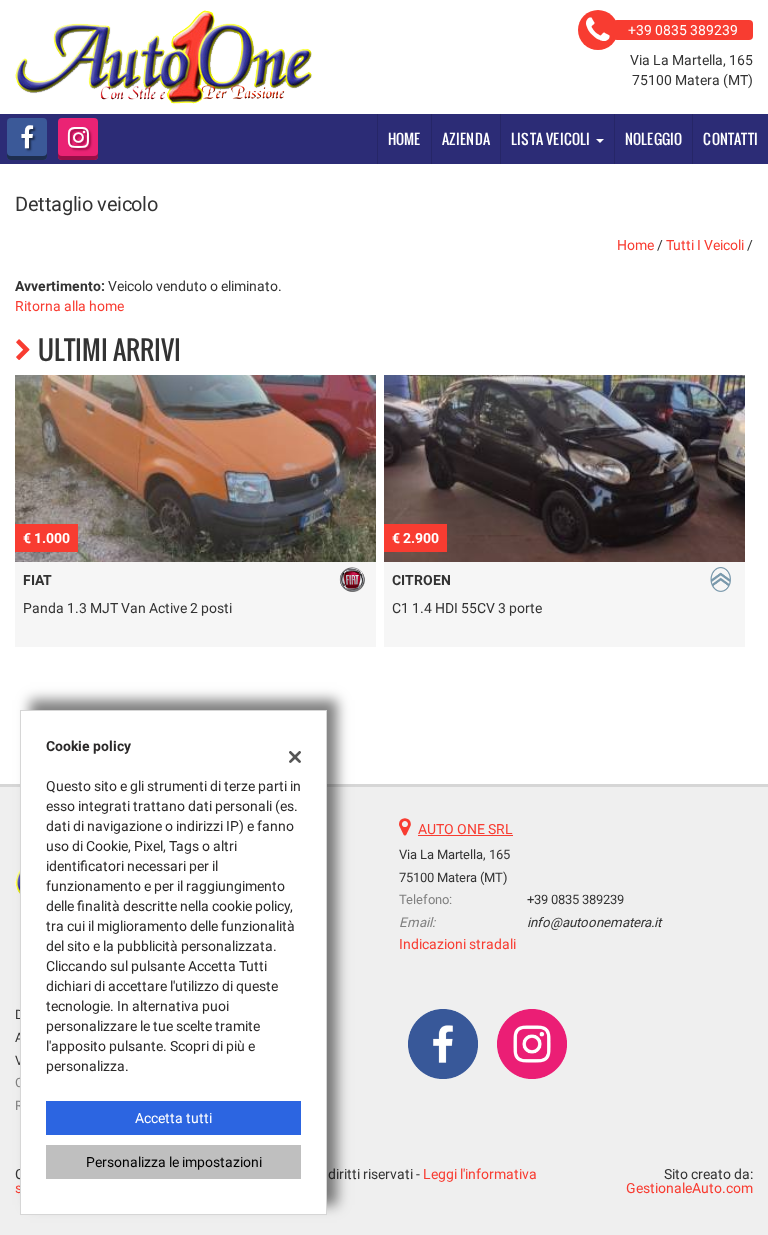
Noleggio (654, 138)
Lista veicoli (552, 138)
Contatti (730, 138)
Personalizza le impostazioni (174, 1162)
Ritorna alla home (69, 306)
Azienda (466, 138)
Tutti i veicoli (705, 245)
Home (404, 138)
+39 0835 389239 (575, 899)
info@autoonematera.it (594, 922)
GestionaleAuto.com (689, 1188)
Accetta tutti (173, 1118)
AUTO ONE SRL (465, 829)
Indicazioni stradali (457, 944)
